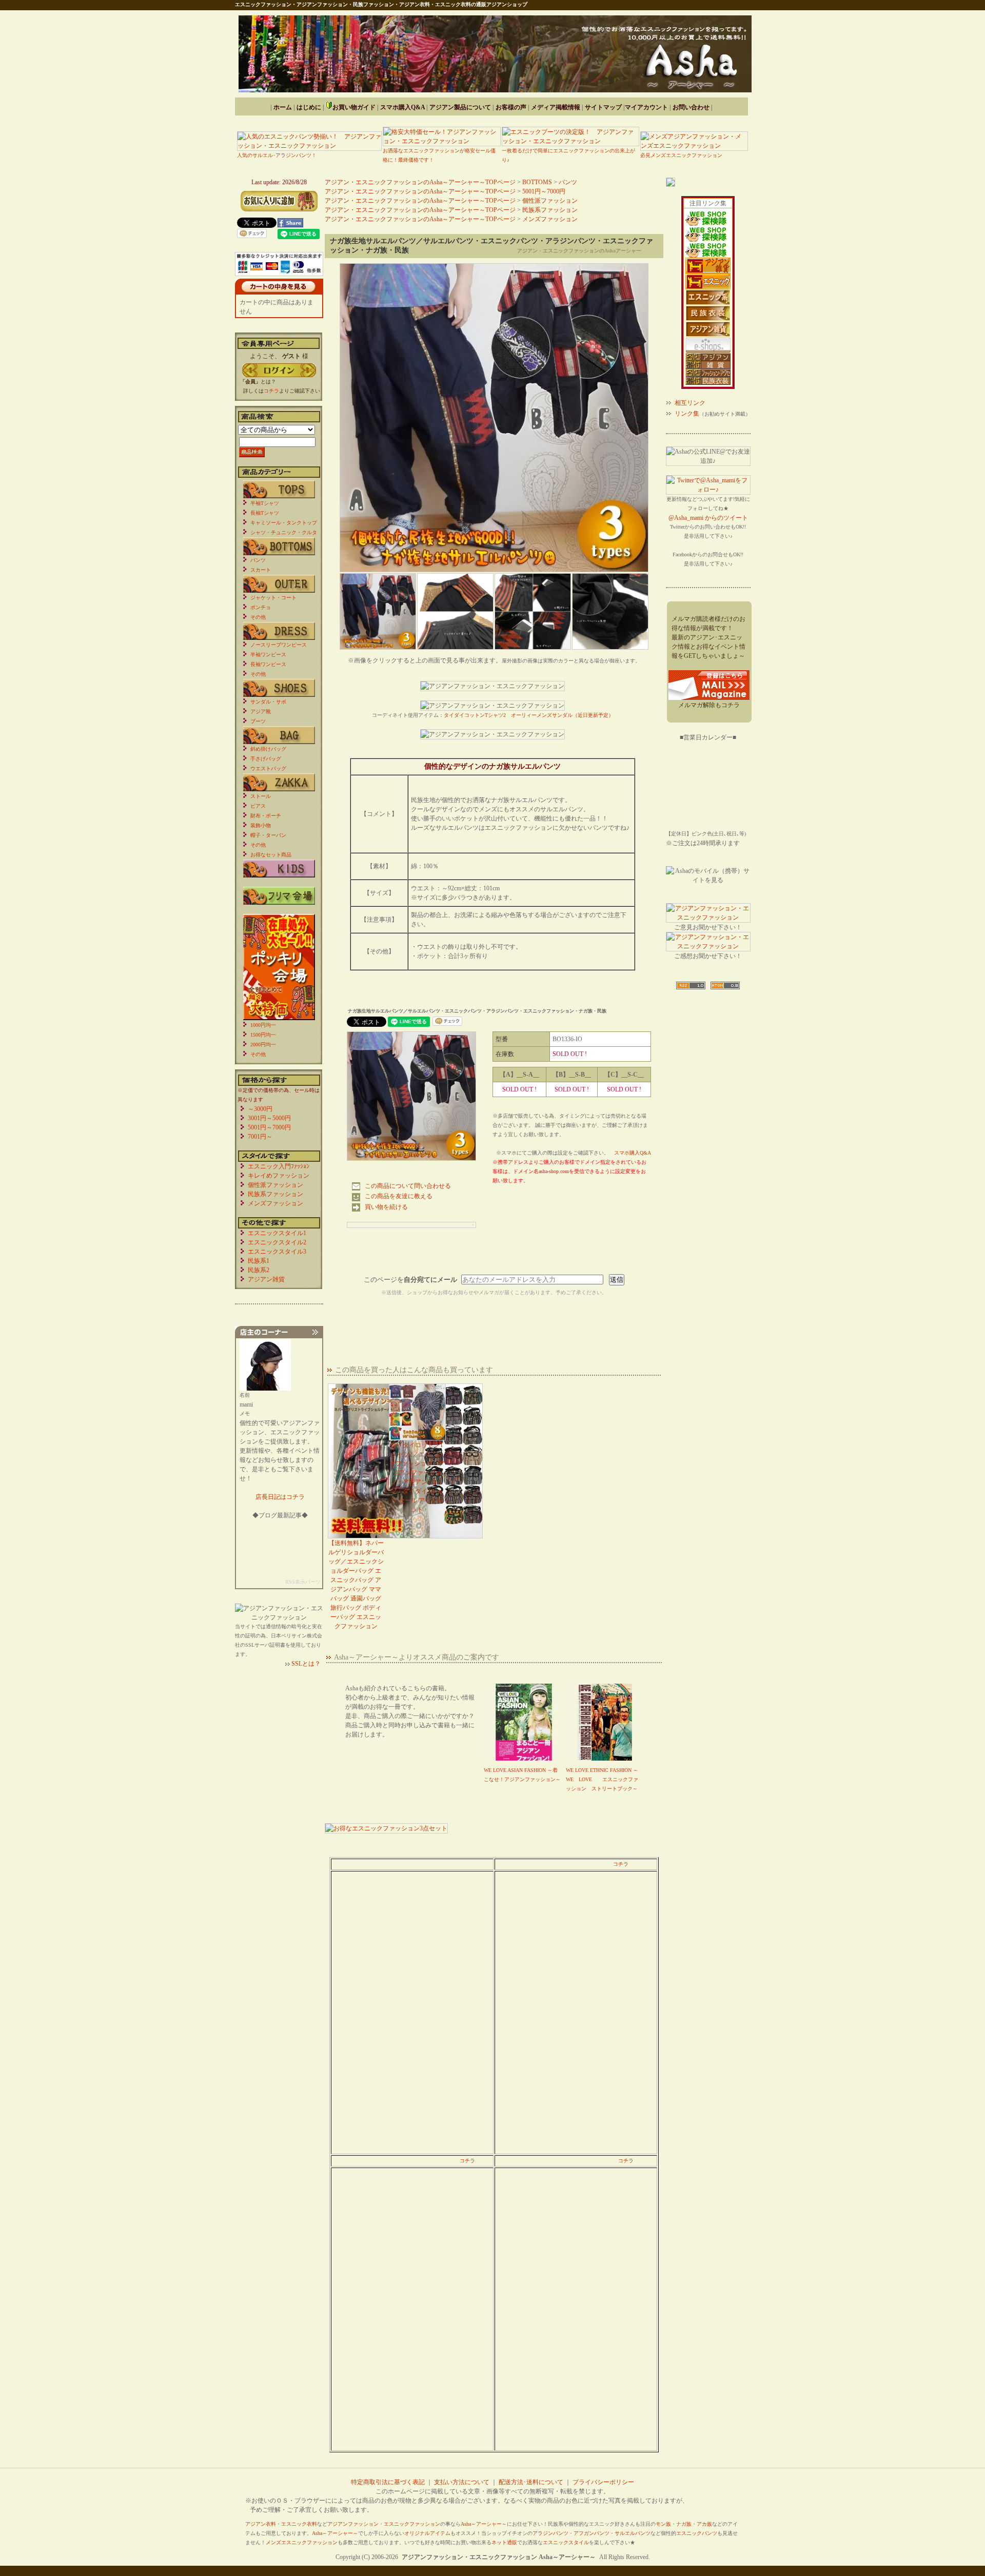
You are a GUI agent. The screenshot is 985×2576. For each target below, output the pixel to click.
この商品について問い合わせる (408, 1186)
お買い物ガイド (354, 107)
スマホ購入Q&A (402, 107)
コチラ (621, 1864)
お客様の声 (511, 107)
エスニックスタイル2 (277, 1242)
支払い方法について (462, 2482)
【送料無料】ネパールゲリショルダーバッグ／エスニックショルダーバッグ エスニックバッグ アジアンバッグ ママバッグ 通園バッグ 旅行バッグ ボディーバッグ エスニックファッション (356, 1585)
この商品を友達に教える (399, 1196)
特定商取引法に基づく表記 (388, 2482)
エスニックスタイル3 (277, 1252)
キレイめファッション (279, 1176)
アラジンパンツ (550, 2533)
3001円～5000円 (269, 1118)
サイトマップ (603, 107)
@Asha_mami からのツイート (708, 518)
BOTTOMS (537, 182)
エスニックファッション (412, 2524)
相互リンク (690, 403)
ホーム (283, 107)
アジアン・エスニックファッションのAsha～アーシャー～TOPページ (420, 182)
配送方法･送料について (531, 2482)
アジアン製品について (460, 107)
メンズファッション (550, 219)
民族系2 (259, 1270)
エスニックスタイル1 (277, 1233)
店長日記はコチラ (280, 1497)
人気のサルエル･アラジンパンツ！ (277, 155)
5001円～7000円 (544, 191)
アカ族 (704, 2524)
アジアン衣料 (261, 2524)
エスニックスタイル (566, 2542)
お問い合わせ (691, 107)
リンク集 (687, 414)
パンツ (568, 182)
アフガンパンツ (592, 2533)
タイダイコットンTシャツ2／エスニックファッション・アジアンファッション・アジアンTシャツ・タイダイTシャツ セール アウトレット (417, 1477)
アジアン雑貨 (266, 1279)
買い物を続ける (386, 1207)
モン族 (663, 2524)
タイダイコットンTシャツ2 (475, 715)
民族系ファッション (550, 210)
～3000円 (260, 1109)
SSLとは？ (306, 1664)
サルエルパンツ (633, 2533)
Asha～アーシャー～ (484, 2524)
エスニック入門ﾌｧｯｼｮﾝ (279, 1166)
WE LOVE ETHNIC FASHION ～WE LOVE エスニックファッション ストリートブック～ (602, 1779)
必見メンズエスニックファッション (681, 155)
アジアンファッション (353, 2524)
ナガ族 (684, 2524)
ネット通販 (504, 2542)
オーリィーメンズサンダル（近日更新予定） (562, 715)
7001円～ (260, 1137)
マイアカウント (646, 107)
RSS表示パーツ (303, 1582)
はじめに (309, 107)
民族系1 (259, 1261)
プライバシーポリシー (603, 2482)
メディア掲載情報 (556, 107)
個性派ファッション (550, 201)
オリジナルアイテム (427, 2533)
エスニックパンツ (697, 2533)
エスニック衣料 (299, 2524)
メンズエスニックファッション (302, 2542)
